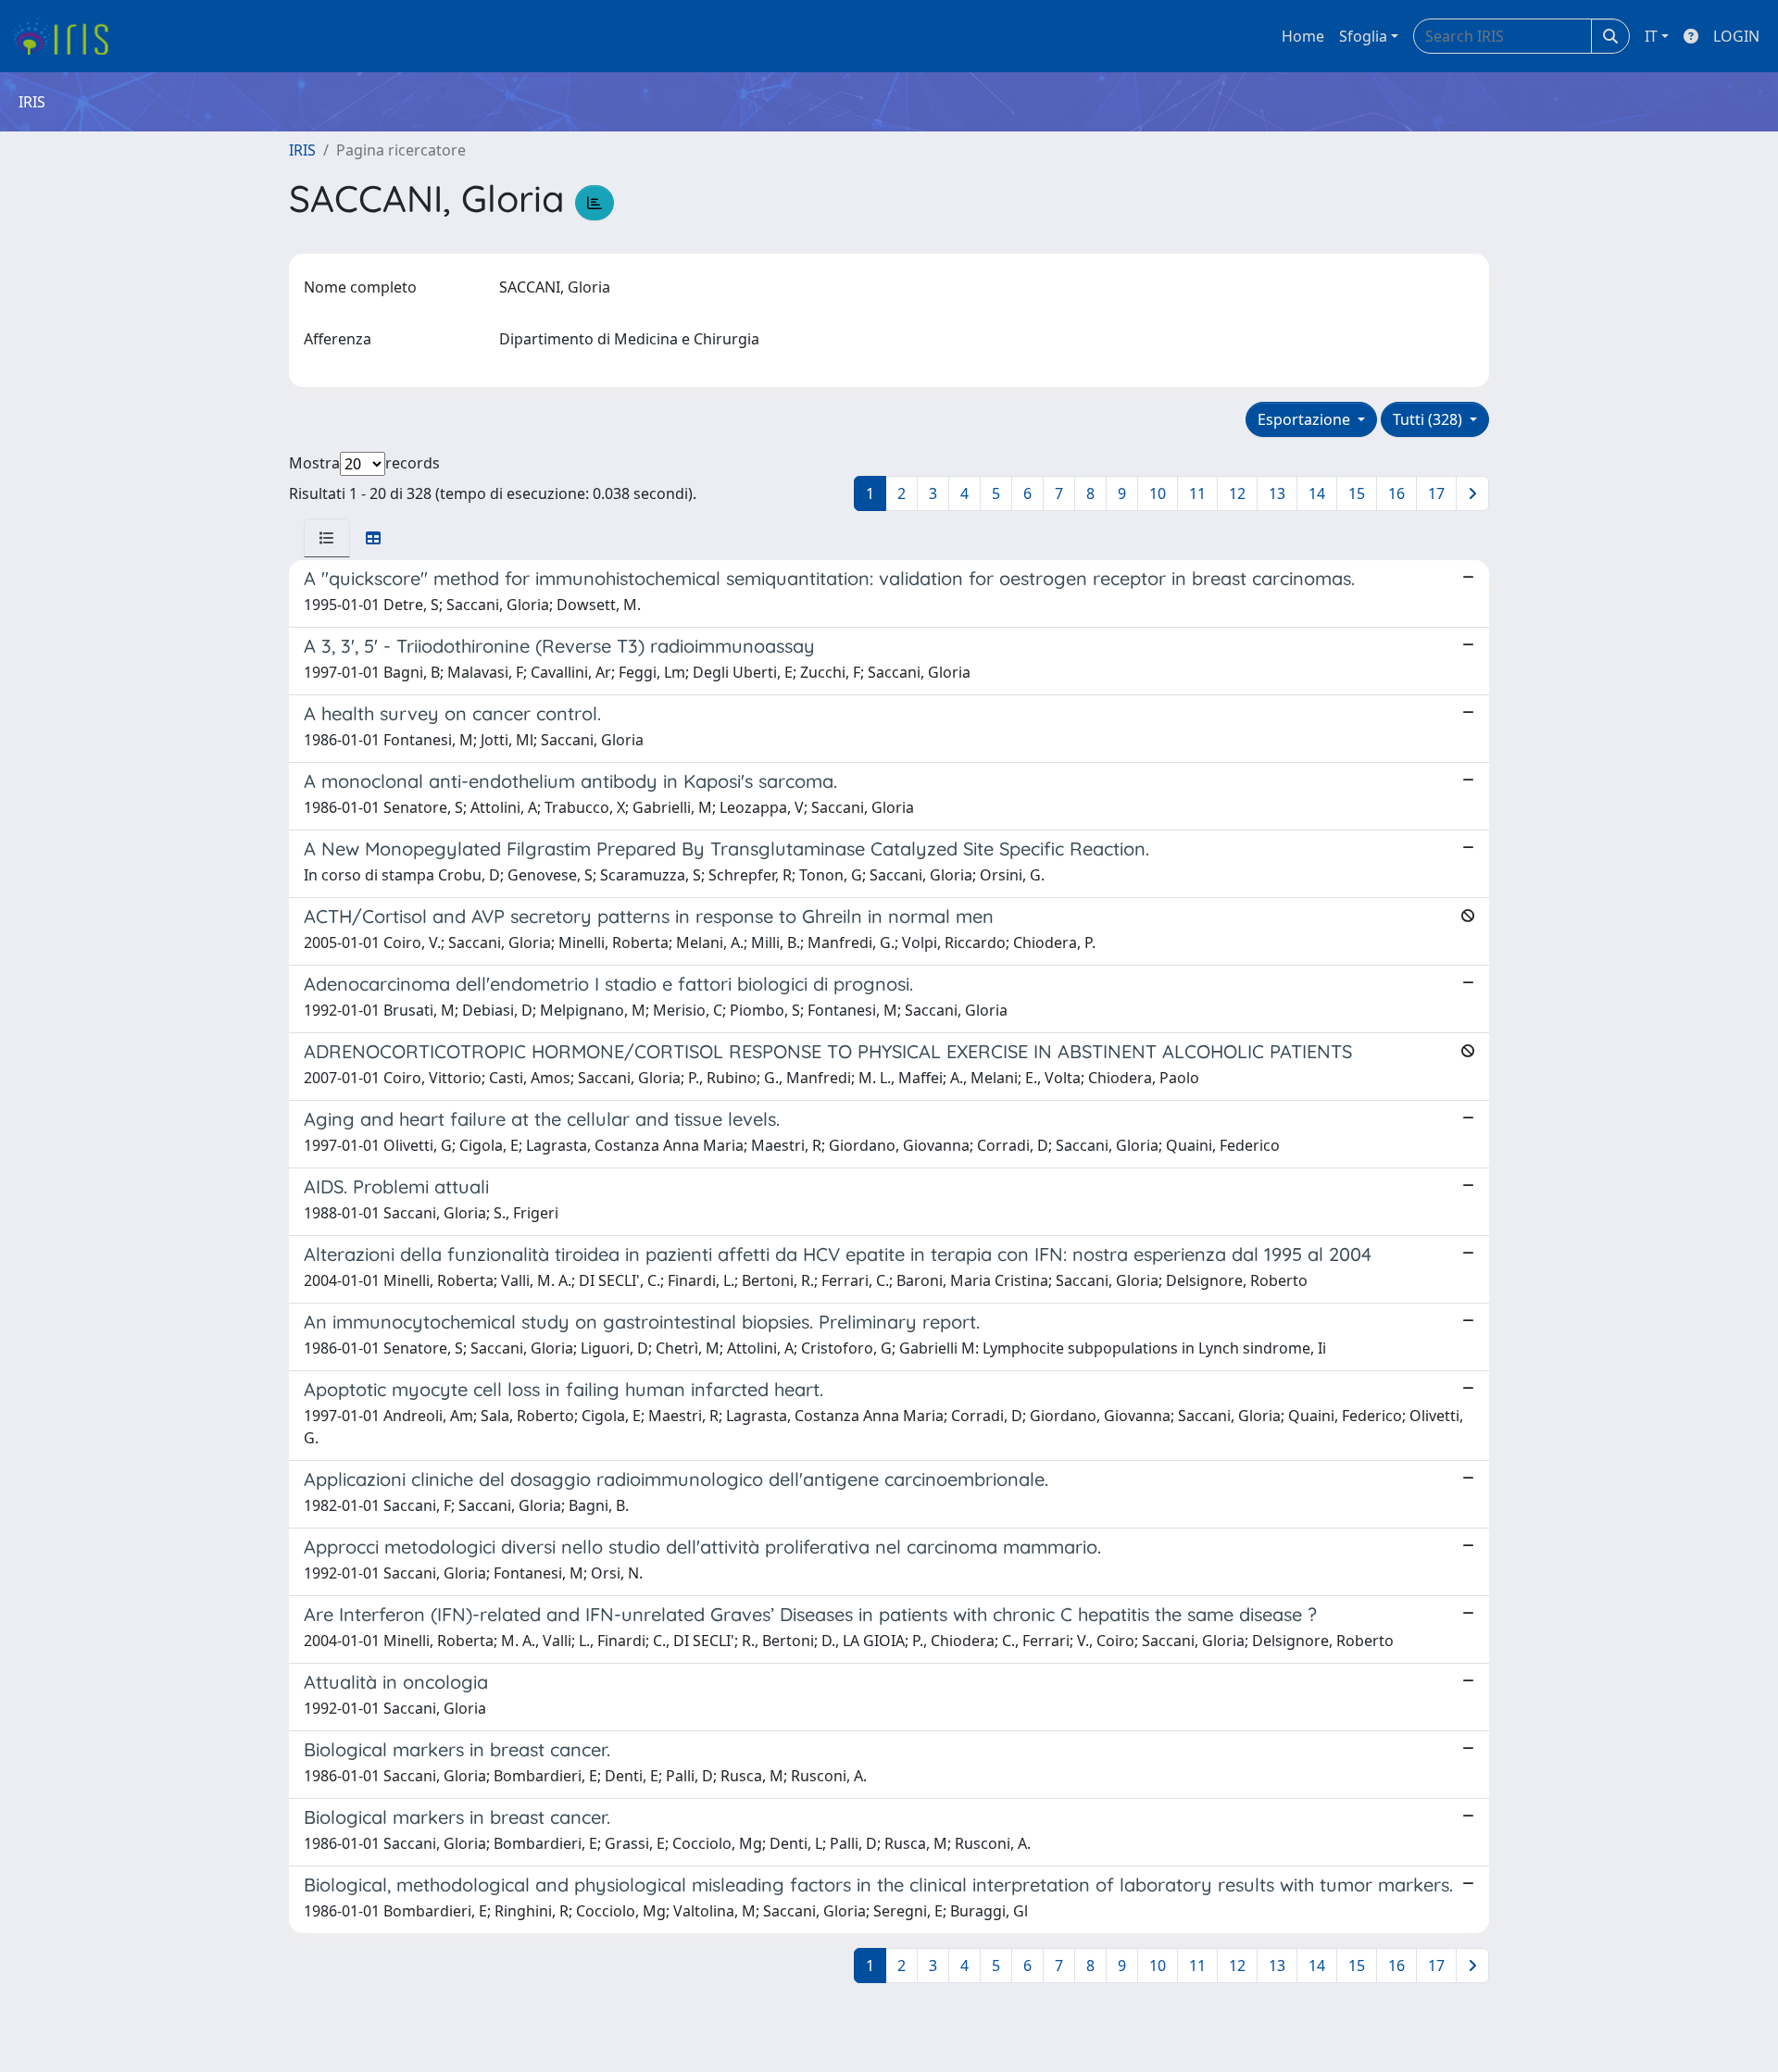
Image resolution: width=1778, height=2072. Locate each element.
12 (1237, 493)
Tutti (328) (1429, 419)
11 (1197, 493)
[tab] (327, 538)
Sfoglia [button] (1363, 36)
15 (1357, 493)
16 (1396, 493)
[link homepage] (67, 36)
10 (1158, 493)
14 (1317, 493)
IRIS (302, 150)
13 (1277, 493)
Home (1303, 36)
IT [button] (1651, 36)
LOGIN (1736, 36)
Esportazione (1306, 419)
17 (1436, 493)
